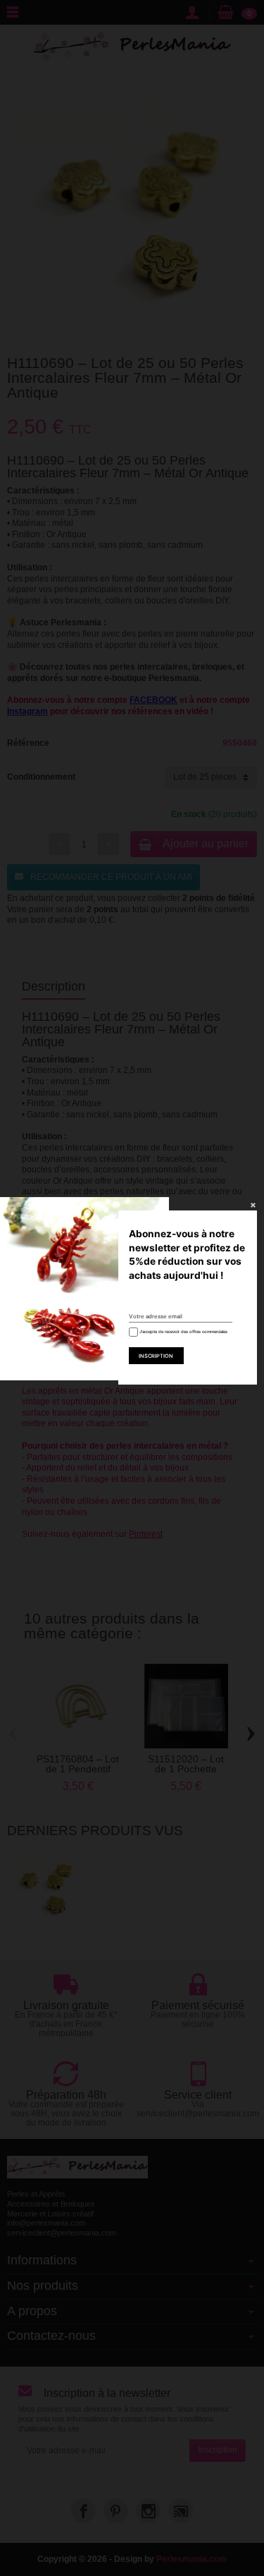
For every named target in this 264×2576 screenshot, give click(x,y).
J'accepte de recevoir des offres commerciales (183, 1331)
